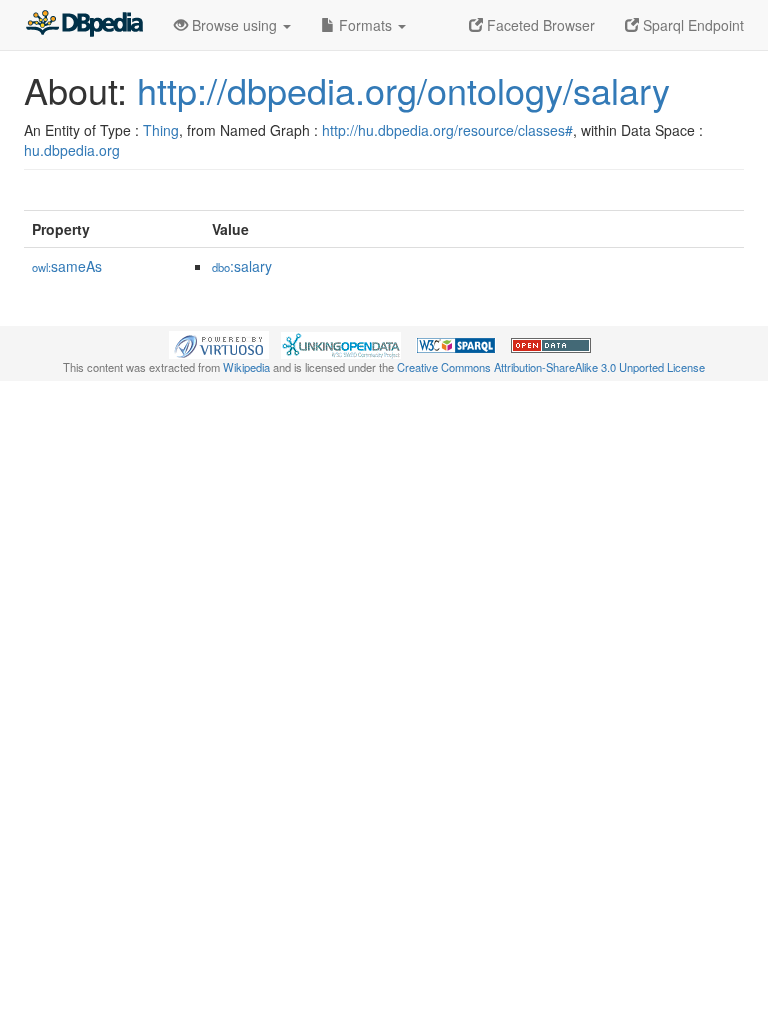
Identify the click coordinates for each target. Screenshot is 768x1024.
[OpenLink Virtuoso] (219, 343)
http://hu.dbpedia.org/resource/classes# (447, 130)
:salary (242, 266)
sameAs (67, 266)
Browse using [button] (234, 25)
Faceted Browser (539, 25)
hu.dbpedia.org (72, 150)
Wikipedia (246, 367)
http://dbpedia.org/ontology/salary (403, 89)
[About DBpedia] (84, 25)
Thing (161, 130)
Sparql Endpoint (691, 25)
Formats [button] (365, 25)
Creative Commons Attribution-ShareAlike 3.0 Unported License (551, 367)
